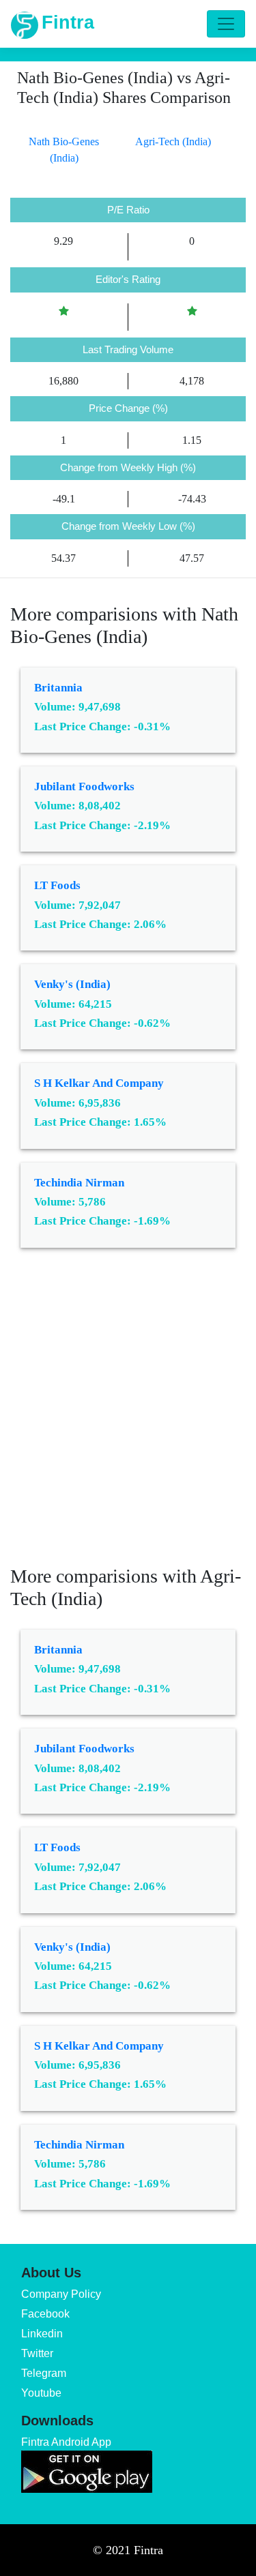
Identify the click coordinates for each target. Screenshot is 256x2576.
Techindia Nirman (79, 1183)
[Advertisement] (128, 1417)
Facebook (45, 2314)
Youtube (41, 2393)
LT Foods (57, 885)
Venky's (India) (72, 984)
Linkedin (42, 2334)
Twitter (37, 2353)
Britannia (58, 688)
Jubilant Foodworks (84, 787)
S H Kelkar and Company (99, 1083)
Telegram (44, 2373)
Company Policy (61, 2294)
